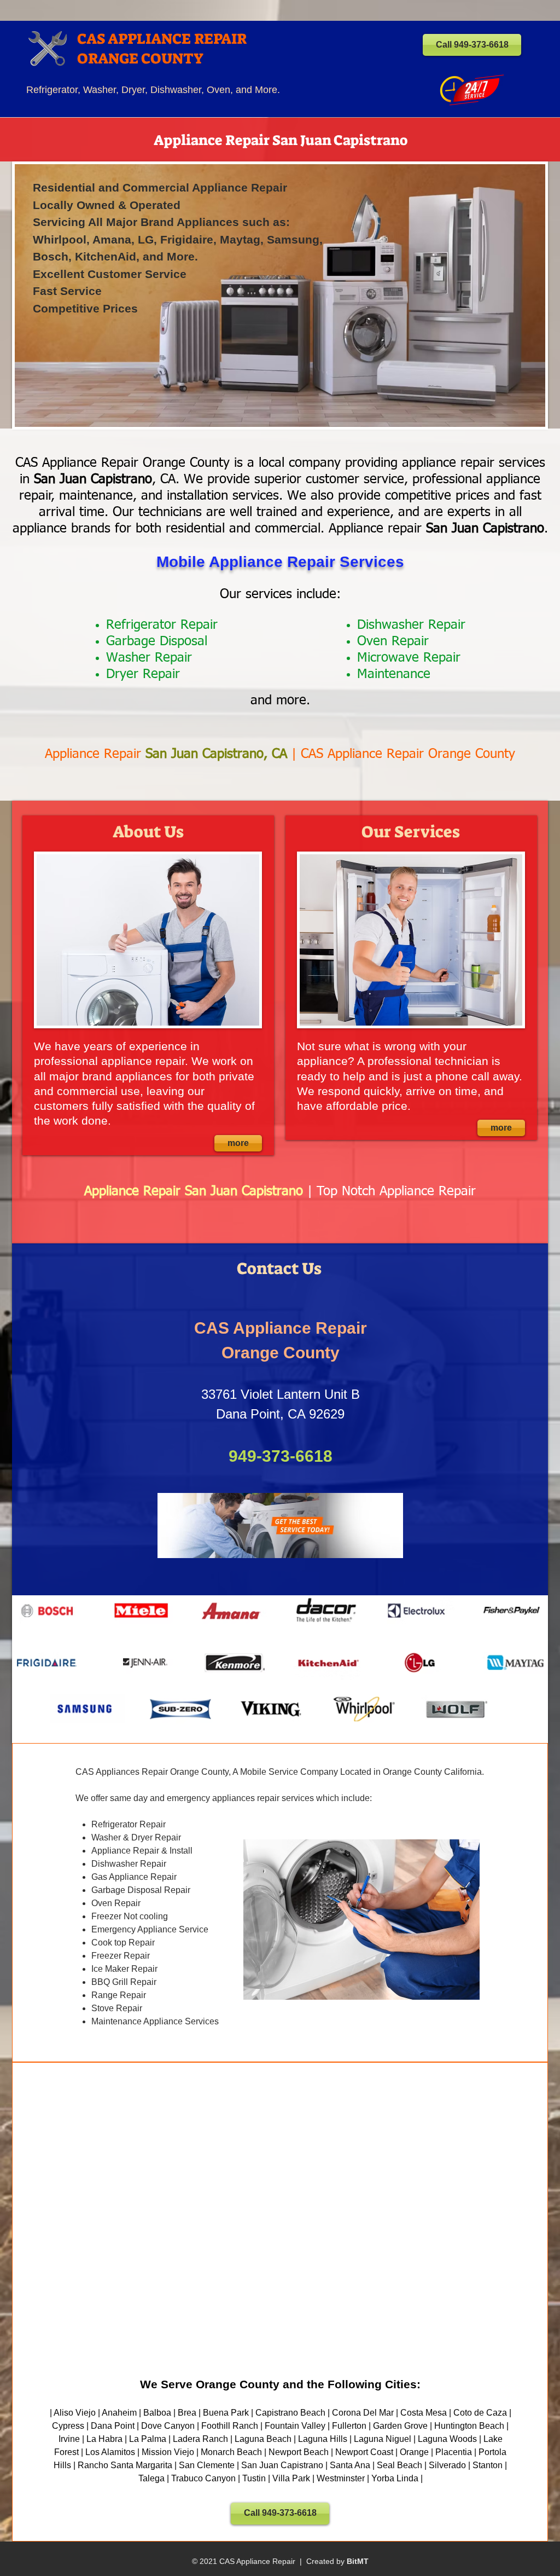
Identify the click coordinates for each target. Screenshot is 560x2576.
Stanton (488, 2465)
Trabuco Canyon (203, 2478)
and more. (280, 701)
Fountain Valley (295, 2426)
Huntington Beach (469, 2426)
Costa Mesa (424, 2413)
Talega (151, 2478)
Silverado (447, 2465)
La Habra (104, 2439)
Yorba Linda (395, 2478)
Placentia (454, 2452)
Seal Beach (399, 2465)
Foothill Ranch (230, 2426)
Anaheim (119, 2413)
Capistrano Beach (290, 2413)
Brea (187, 2413)
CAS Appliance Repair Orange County (408, 754)
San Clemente (207, 2465)
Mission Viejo (168, 2452)
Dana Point (113, 2426)
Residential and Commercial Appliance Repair (160, 187)
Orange (414, 2452)
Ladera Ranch (200, 2439)
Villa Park (291, 2478)
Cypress (68, 2426)
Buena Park (226, 2413)
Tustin (254, 2478)
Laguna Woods (447, 2439)
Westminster (341, 2478)
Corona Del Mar (363, 2413)
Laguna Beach (263, 2439)
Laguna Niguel (383, 2439)
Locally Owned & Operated (107, 205)
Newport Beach (299, 2452)
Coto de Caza (480, 2413)
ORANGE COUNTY (140, 59)
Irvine (69, 2439)
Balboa (157, 2413)
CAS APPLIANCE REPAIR (162, 39)
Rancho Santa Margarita (125, 2465)
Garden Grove (400, 2426)
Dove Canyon (168, 2426)
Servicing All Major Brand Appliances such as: (161, 222)
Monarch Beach (231, 2452)
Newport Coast (364, 2452)
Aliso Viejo (75, 2413)
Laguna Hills (323, 2439)
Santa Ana (350, 2465)
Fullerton (349, 2426)
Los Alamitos (110, 2452)
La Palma (148, 2439)
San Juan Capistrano (282, 2465)
